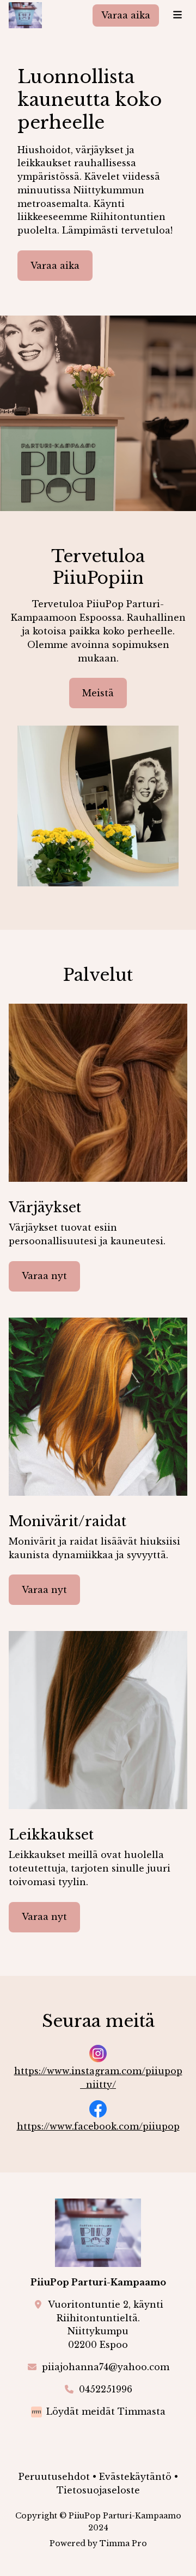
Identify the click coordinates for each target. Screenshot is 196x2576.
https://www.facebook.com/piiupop (98, 2126)
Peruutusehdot (54, 2477)
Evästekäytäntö (135, 2477)
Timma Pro (123, 2543)
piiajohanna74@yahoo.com (106, 2367)
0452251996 (106, 2389)
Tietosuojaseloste (98, 2490)
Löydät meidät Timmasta (106, 2411)
